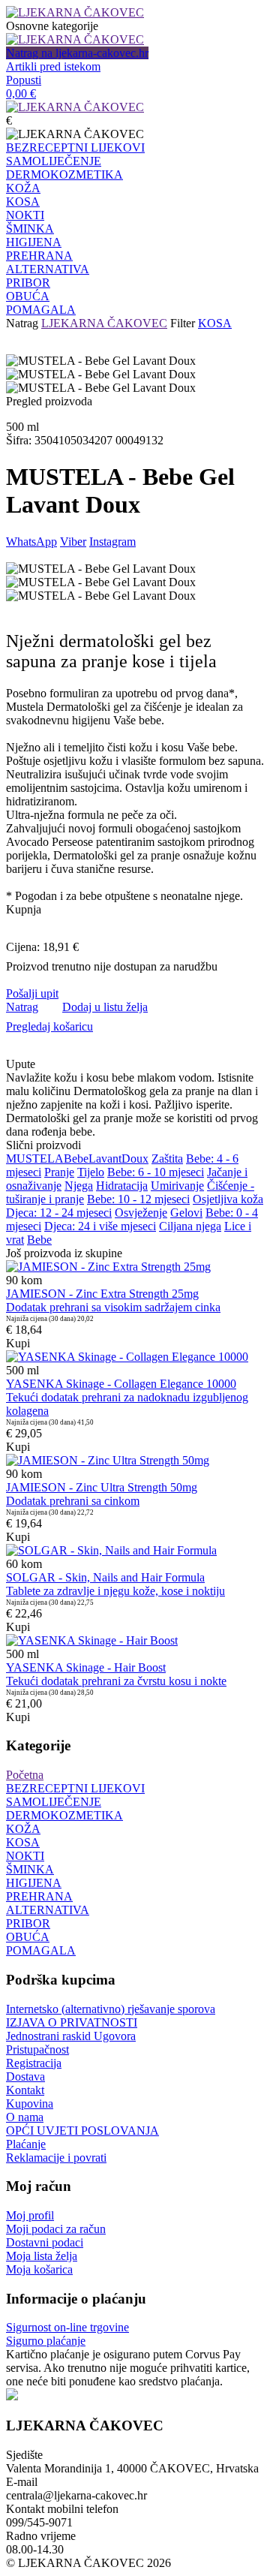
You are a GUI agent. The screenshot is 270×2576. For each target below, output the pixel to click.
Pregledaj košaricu (49, 1026)
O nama (25, 2117)
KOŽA (23, 188)
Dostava (25, 2076)
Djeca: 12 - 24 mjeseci (59, 1213)
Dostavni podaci (45, 2242)
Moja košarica (39, 2269)
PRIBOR (28, 283)
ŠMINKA (30, 229)
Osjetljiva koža (228, 1199)
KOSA (23, 202)
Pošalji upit (32, 993)
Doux (135, 1159)
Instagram (112, 542)
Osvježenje (141, 1213)
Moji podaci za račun (56, 2229)
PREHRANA (39, 256)
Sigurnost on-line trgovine (67, 2327)
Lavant (105, 1159)
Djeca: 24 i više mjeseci (100, 1226)
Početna (25, 1775)
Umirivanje (177, 1186)
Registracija (34, 2063)
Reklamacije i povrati (56, 2158)
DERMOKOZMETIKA (64, 175)
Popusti (24, 80)
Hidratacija (122, 1186)
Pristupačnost (37, 2049)
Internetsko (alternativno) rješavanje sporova (111, 2009)
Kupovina (30, 2104)
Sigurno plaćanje (46, 2341)
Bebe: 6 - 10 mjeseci (156, 1172)
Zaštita (167, 1159)
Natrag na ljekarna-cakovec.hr (77, 53)
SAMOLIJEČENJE (54, 161)
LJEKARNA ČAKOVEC (104, 323)
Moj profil (30, 2215)
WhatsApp (31, 542)
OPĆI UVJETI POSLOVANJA (82, 2131)
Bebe (76, 1159)
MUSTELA (35, 1159)
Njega (79, 1186)
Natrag (22, 323)
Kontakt (25, 2090)
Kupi (18, 1343)
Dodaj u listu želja (105, 1007)
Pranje (59, 1172)
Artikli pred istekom (53, 66)
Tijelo (91, 1172)
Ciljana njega (190, 1226)
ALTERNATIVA (48, 269)
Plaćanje (26, 2144)
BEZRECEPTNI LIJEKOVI (75, 147)
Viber (73, 542)
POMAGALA (41, 310)
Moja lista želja (42, 2256)
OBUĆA (28, 296)
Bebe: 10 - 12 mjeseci (138, 1199)
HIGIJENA (34, 242)
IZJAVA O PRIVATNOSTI (72, 2022)
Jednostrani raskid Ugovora (71, 2036)
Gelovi (186, 1213)
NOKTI (25, 215)
